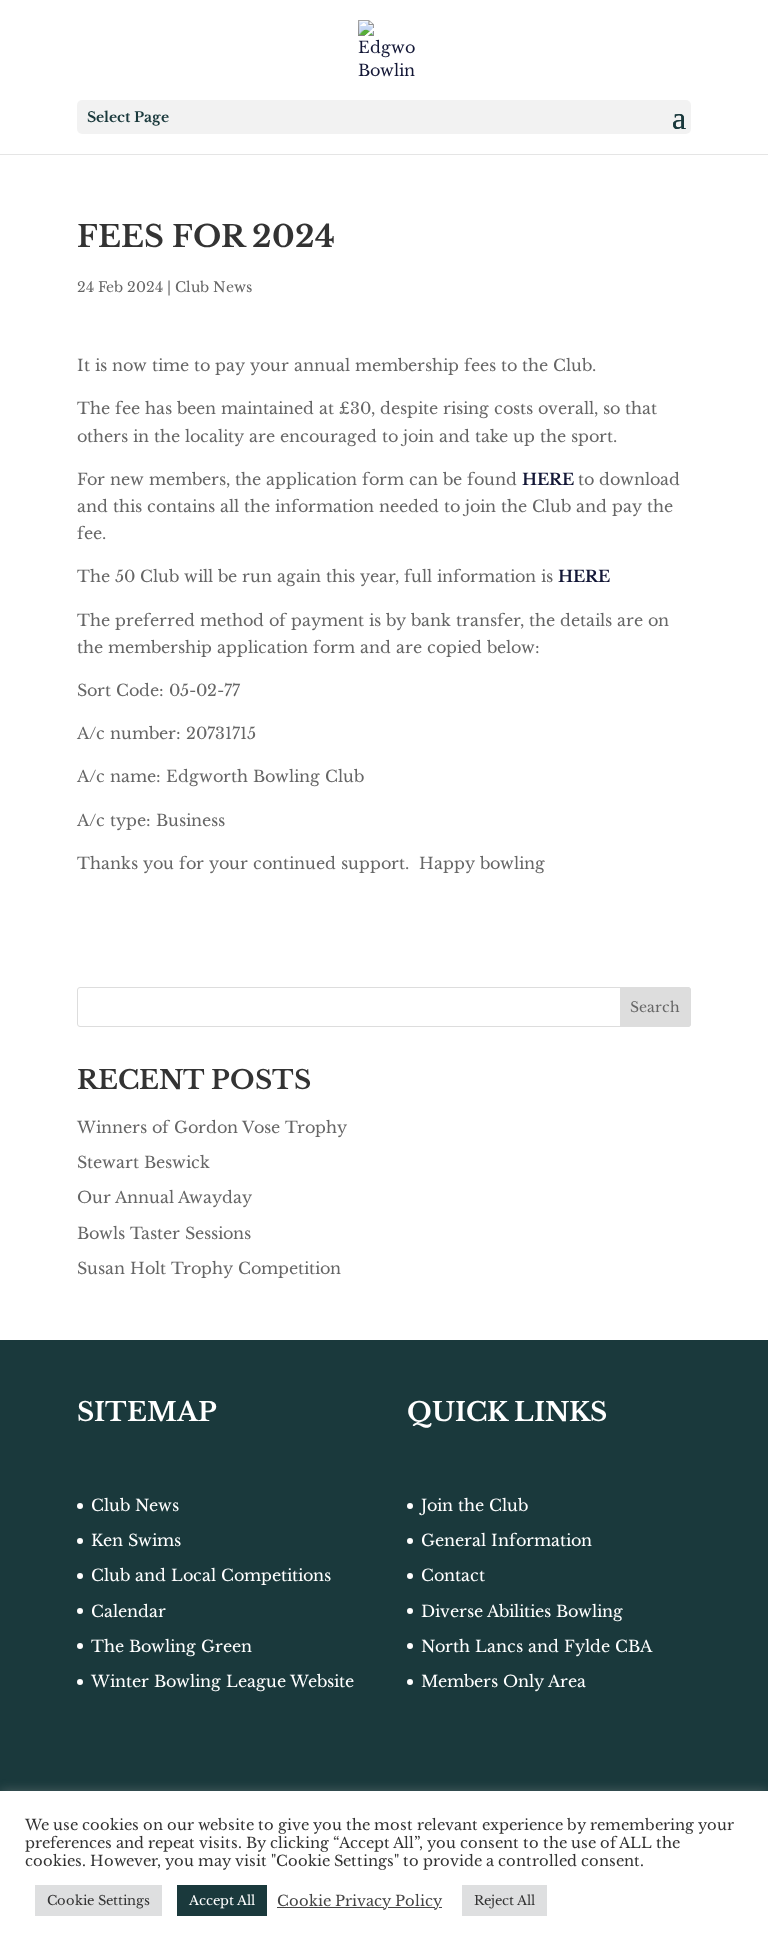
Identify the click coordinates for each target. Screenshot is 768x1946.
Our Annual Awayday (164, 1197)
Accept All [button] (222, 1900)
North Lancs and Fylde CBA (536, 1646)
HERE (548, 479)
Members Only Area (503, 1681)
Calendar (128, 1611)
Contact (453, 1575)
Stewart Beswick (143, 1162)
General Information (506, 1540)
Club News (213, 287)
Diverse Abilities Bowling (522, 1611)
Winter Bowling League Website (222, 1681)
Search (655, 1007)
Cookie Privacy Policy (359, 1901)
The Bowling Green (171, 1646)
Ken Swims (136, 1540)
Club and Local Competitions (211, 1575)
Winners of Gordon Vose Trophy (212, 1127)
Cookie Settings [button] (98, 1900)
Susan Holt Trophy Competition (209, 1268)
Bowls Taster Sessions (164, 1233)
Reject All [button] (504, 1900)
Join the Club (474, 1505)
